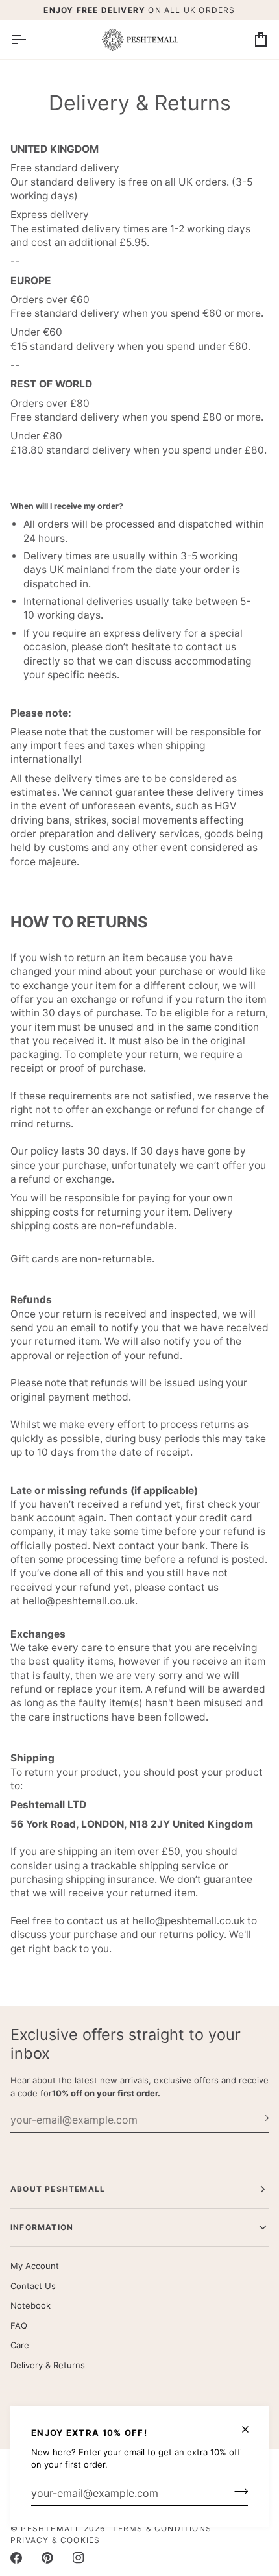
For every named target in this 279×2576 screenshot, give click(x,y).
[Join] (237, 2492)
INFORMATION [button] (42, 2227)
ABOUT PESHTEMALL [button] (58, 2189)
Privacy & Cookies (55, 2540)
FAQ (19, 2325)
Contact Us (33, 2286)
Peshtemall (51, 2528)
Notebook (30, 2305)
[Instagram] (79, 2558)
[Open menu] (30, 40)
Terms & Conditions (162, 2528)
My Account (35, 2266)
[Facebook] (16, 2558)
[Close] (251, 2429)
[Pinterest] (47, 2558)
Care (20, 2345)
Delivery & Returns (48, 2365)
